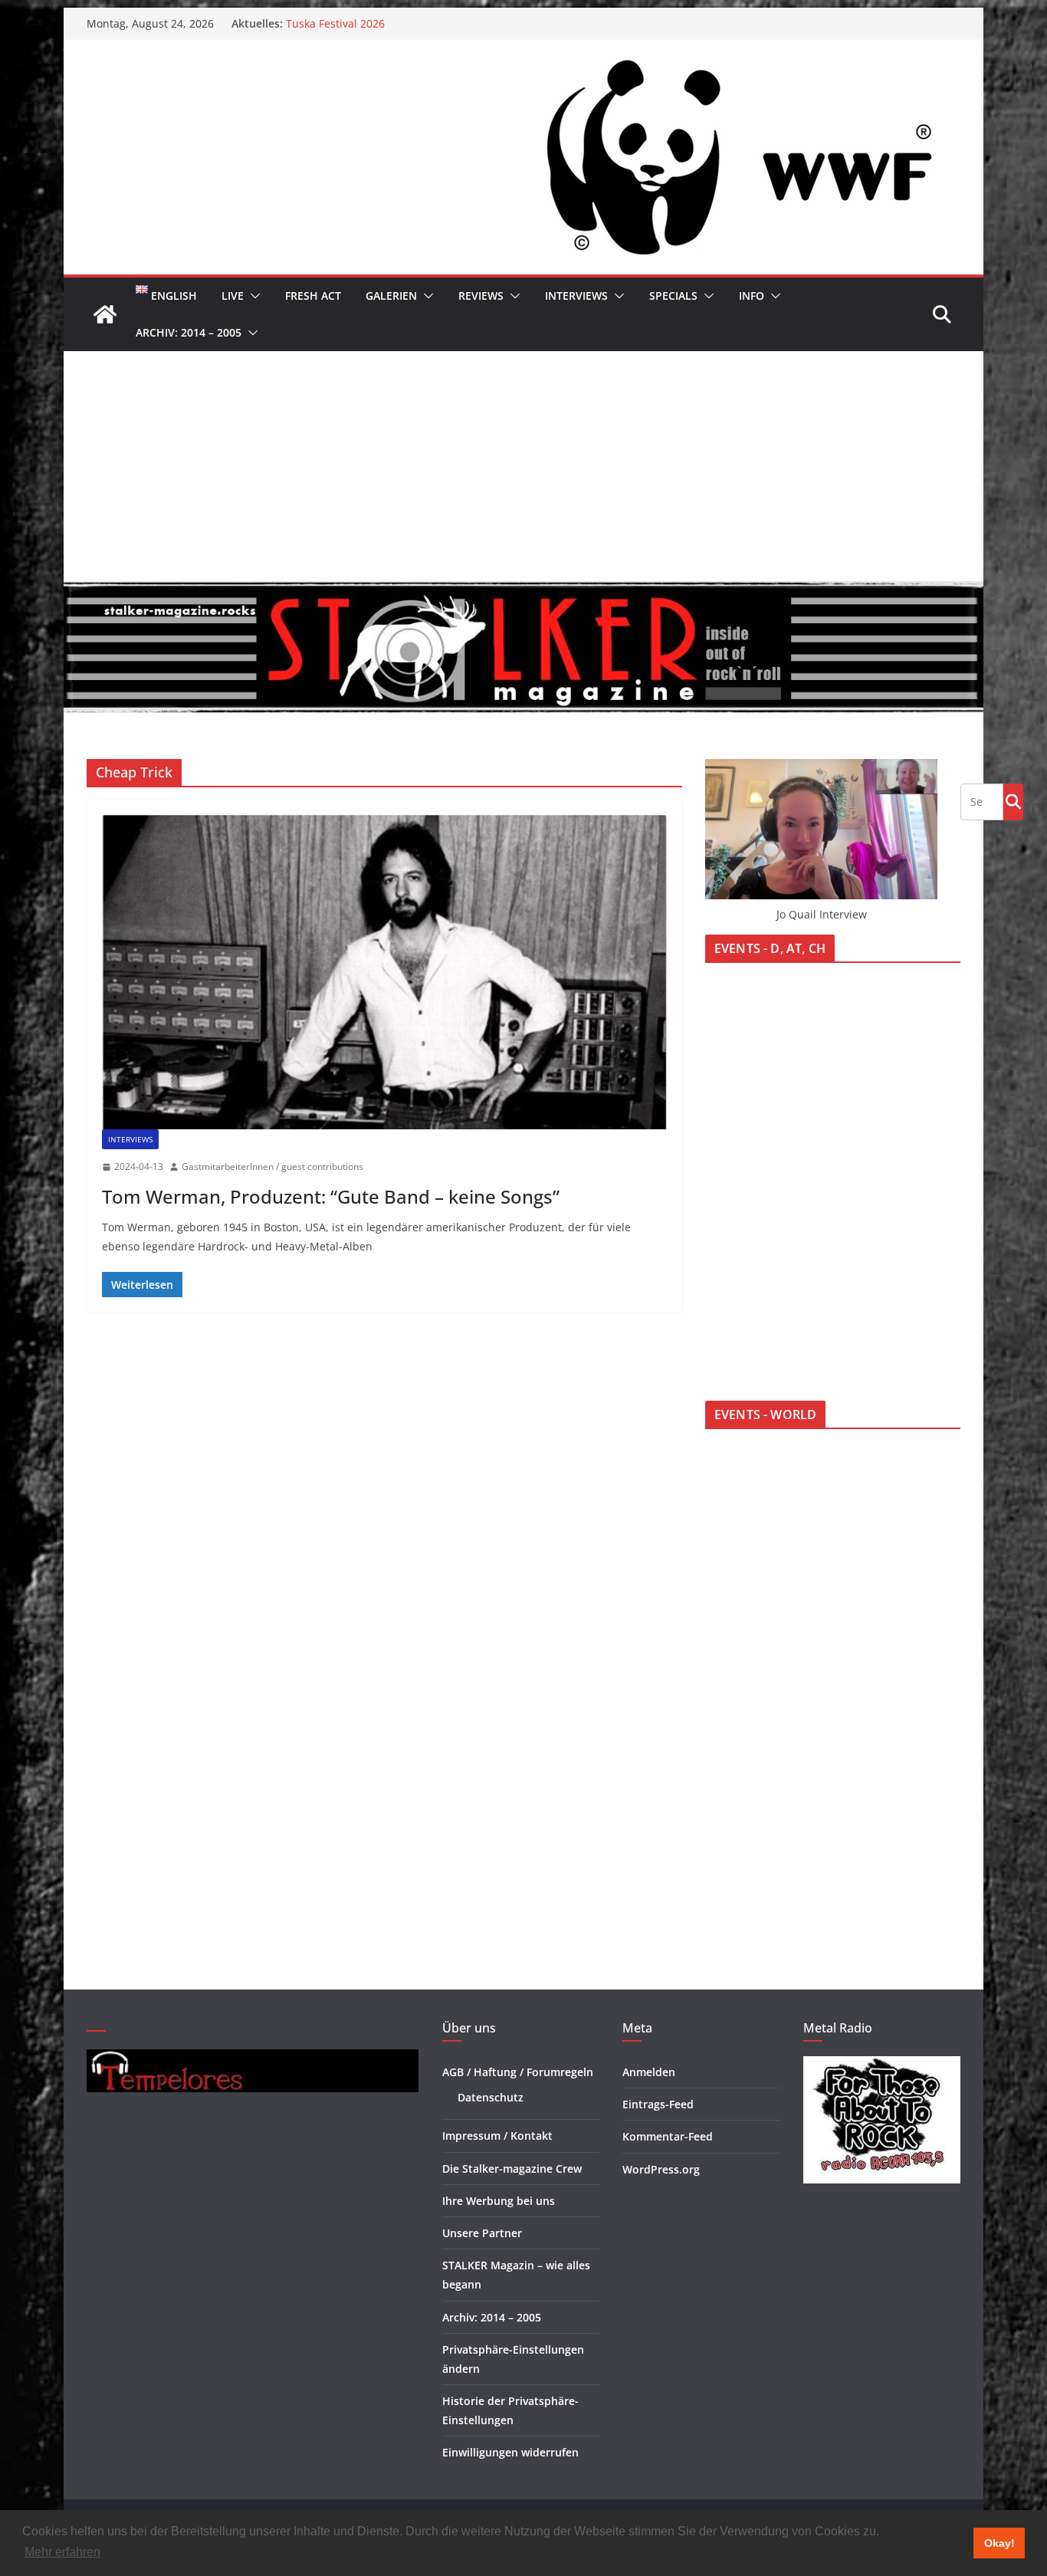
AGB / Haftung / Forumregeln (518, 2072)
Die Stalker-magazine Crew (512, 2169)
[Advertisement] (523, 466)
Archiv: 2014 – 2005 (189, 332)
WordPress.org (661, 2169)
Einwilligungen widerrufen (510, 2452)
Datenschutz (491, 2097)
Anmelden (649, 2072)
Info (752, 296)
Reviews (481, 296)
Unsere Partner (482, 2233)
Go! (1013, 801)
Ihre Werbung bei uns (499, 2201)
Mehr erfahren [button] (62, 2552)
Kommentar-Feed (668, 2136)
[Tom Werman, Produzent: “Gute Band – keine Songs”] (384, 972)
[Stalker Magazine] (105, 314)
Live (233, 296)
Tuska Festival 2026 (335, 23)
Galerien (391, 296)
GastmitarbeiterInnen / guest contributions (272, 1166)
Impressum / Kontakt (497, 2136)
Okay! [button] (999, 2543)
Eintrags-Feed (658, 2104)
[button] (252, 296)
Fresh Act (313, 296)
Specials (673, 296)
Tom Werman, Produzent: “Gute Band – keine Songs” (331, 1196)
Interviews (576, 296)
